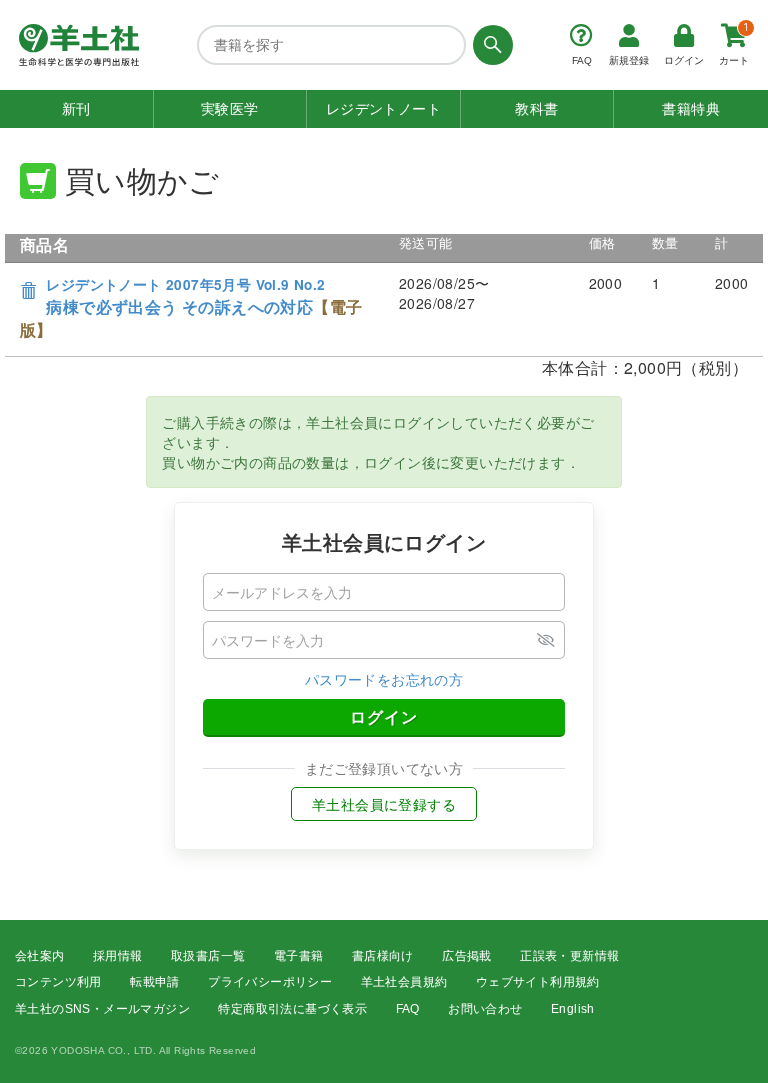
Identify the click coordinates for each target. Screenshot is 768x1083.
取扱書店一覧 (208, 956)
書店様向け (383, 956)
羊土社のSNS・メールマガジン (102, 1009)
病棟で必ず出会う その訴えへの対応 (191, 308)
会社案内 (40, 956)
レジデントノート (383, 109)
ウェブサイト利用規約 (538, 982)
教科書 (536, 109)
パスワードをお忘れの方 (384, 679)
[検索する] (489, 45)
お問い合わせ (485, 1009)
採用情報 (118, 956)
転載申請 (155, 982)
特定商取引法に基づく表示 (292, 1009)
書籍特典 (691, 109)
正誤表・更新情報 (569, 956)
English (573, 1009)
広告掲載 (467, 956)
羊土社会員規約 (404, 982)
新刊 (76, 109)
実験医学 (230, 109)
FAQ (408, 1009)
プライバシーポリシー (270, 982)
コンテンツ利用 (58, 982)
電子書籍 (299, 956)
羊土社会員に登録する (384, 804)
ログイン (384, 716)
